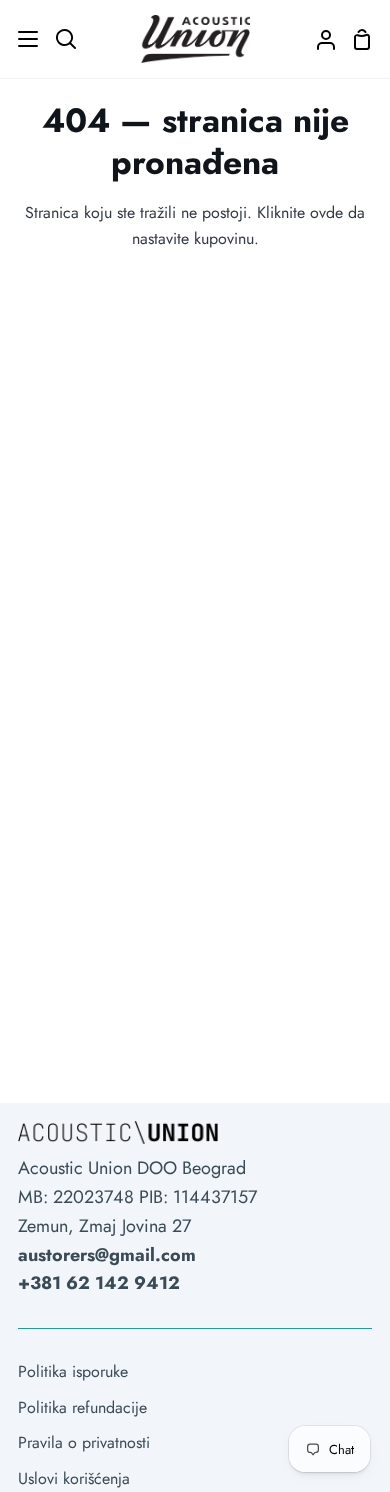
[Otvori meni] (20, 39)
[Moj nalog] (318, 39)
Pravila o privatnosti (84, 1442)
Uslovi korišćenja (74, 1478)
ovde (326, 212)
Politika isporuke (73, 1371)
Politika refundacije (82, 1407)
